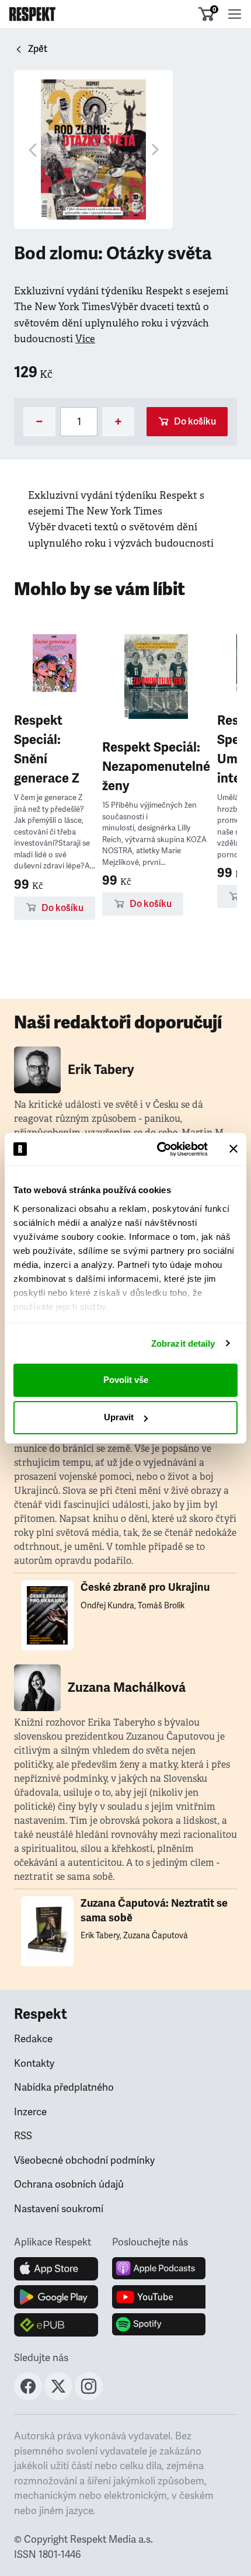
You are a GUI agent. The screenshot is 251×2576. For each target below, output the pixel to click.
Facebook (28, 2386)
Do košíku (195, 422)
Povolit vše (126, 1380)
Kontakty (34, 2064)
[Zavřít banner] (233, 1149)
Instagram (89, 2386)
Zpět (38, 49)
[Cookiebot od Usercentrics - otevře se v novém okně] (158, 1149)
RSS (23, 2136)
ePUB (56, 2325)
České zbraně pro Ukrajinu (145, 1587)
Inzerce (30, 2112)
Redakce (33, 2039)
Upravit (119, 1417)
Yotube (159, 2297)
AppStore (56, 2269)
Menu (235, 14)
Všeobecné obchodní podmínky (84, 2160)
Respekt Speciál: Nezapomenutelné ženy (156, 766)
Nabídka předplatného (64, 2087)
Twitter (58, 2386)
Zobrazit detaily (183, 1343)
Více (85, 339)
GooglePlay (56, 2297)
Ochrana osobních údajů (69, 2184)
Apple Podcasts (159, 2269)
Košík (214, 9)
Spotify (159, 2325)
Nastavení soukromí (59, 2209)
